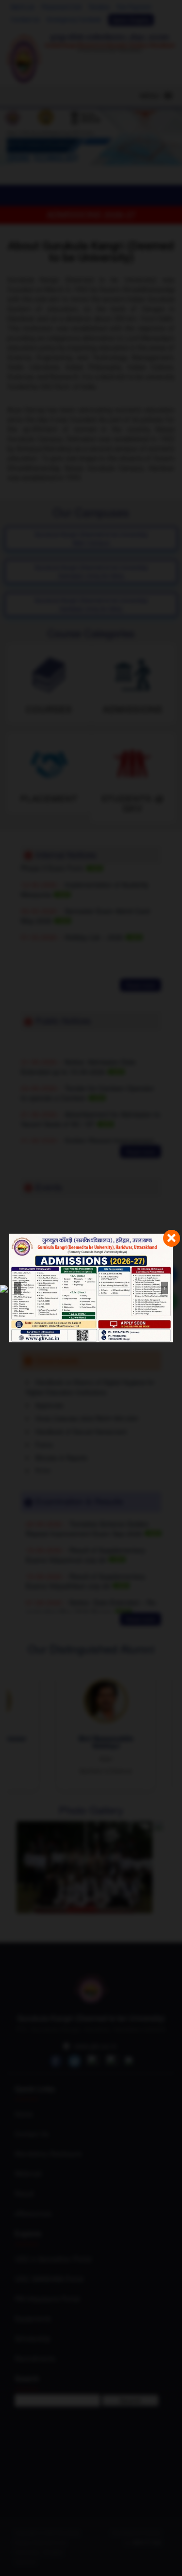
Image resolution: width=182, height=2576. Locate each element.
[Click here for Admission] (91, 1288)
